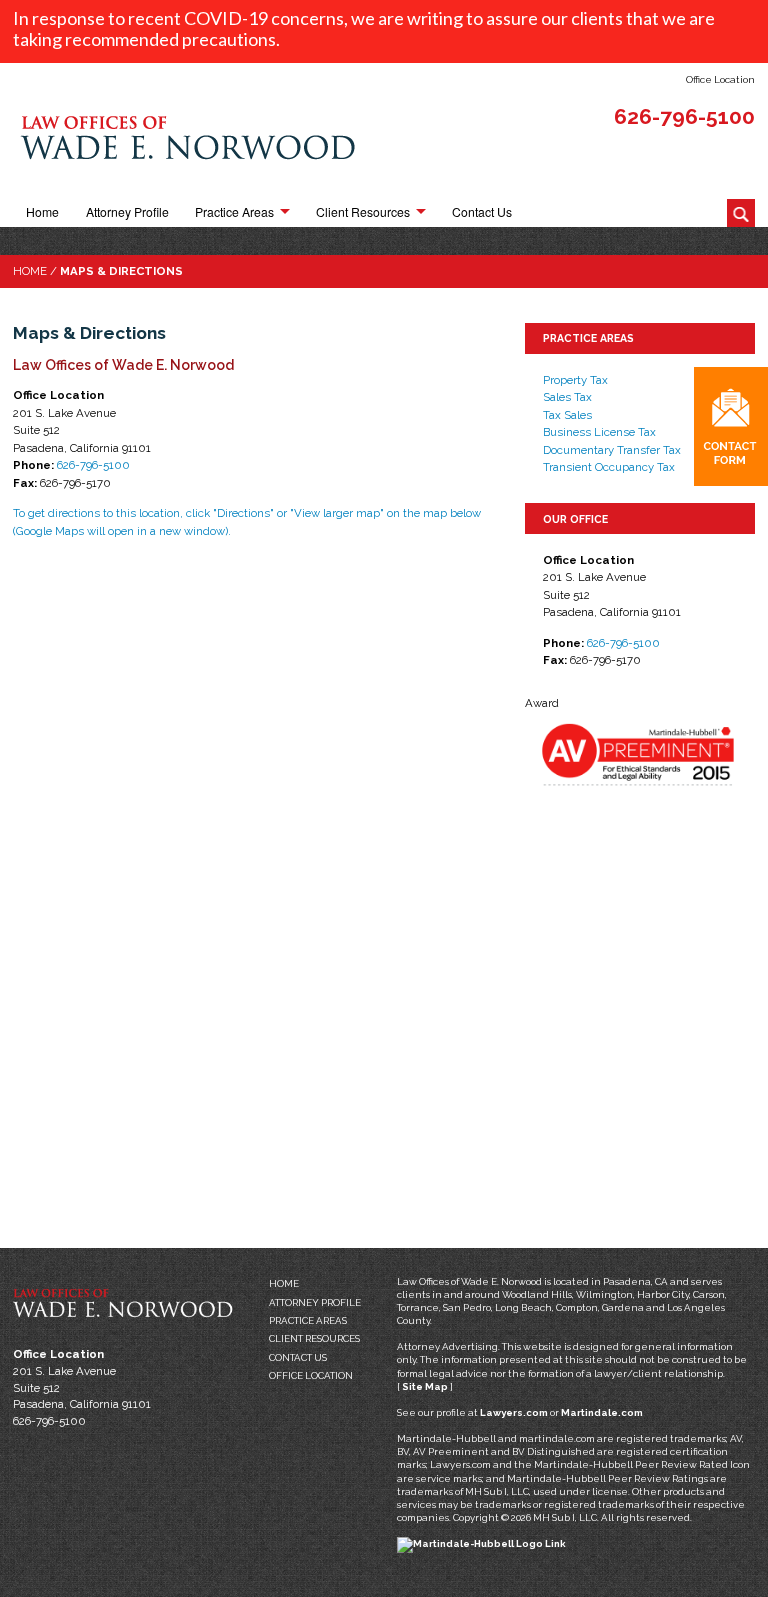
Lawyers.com (514, 1412)
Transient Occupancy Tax (609, 467)
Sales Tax (567, 397)
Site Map (425, 1386)
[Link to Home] (188, 142)
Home (42, 212)
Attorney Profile (127, 212)
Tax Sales (567, 415)
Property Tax (575, 380)
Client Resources (363, 212)
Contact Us (482, 212)
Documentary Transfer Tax (612, 450)
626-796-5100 (684, 116)
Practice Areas (234, 212)
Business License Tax (599, 432)
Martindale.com (602, 1412)
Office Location (720, 79)
